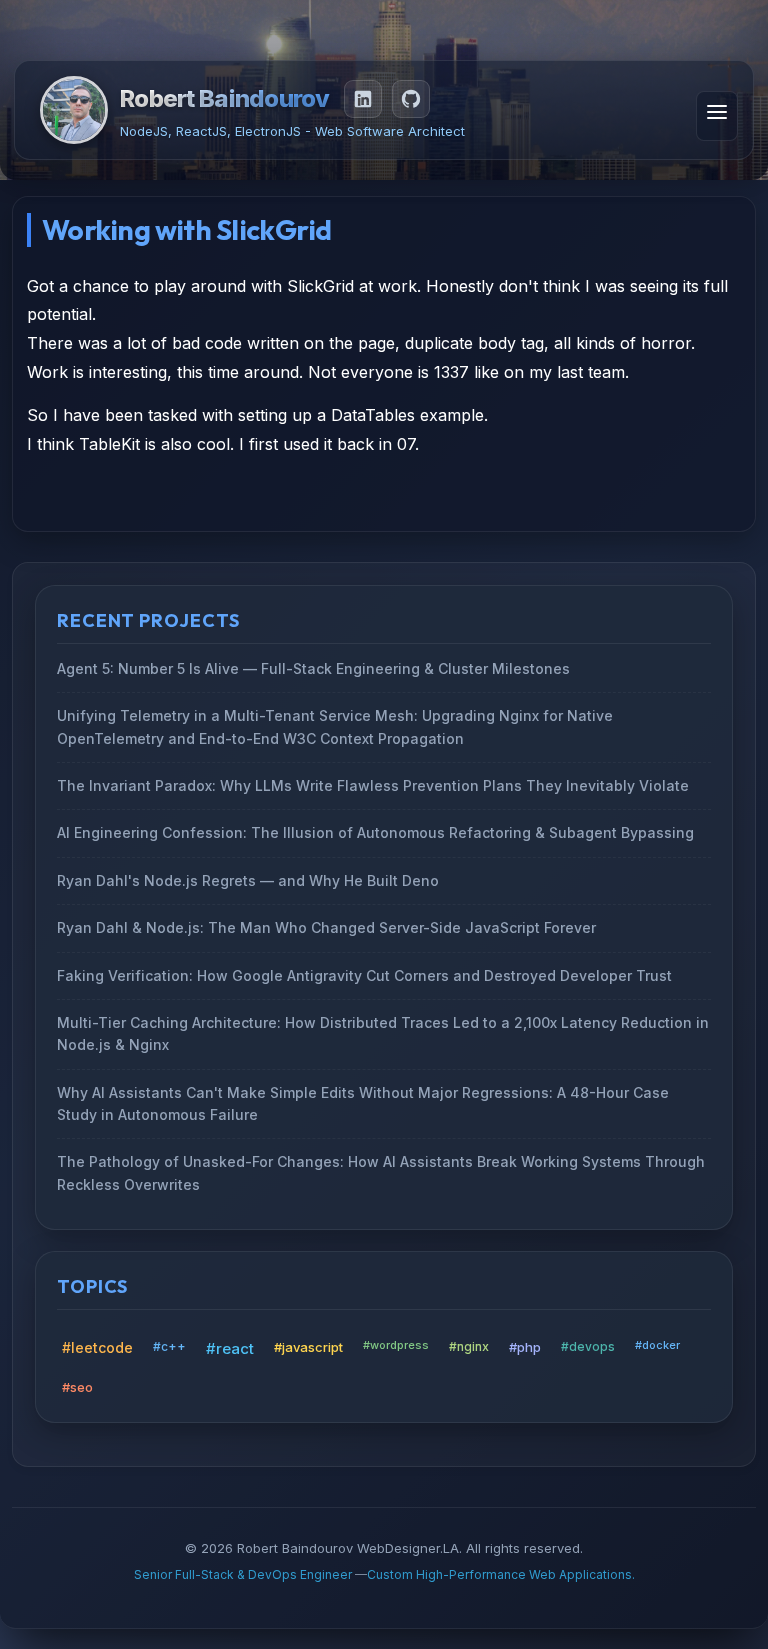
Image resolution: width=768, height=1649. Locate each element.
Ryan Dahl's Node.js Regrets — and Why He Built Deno (248, 880)
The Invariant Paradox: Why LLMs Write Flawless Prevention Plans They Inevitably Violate (373, 785)
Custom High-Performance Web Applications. (501, 1574)
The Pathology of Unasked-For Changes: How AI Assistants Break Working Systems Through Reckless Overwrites (381, 1173)
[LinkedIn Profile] (363, 99)
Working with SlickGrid (187, 229)
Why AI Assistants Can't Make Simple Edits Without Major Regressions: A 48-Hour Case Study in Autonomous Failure (363, 1103)
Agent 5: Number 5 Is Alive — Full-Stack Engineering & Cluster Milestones (313, 668)
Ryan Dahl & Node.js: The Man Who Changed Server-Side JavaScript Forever (326, 927)
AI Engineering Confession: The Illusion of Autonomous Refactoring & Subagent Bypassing (375, 833)
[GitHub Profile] (411, 99)
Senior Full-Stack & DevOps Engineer (244, 1574)
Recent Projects (148, 620)
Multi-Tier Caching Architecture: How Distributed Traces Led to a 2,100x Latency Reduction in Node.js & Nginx (383, 1033)
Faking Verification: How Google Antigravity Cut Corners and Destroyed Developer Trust (364, 975)
